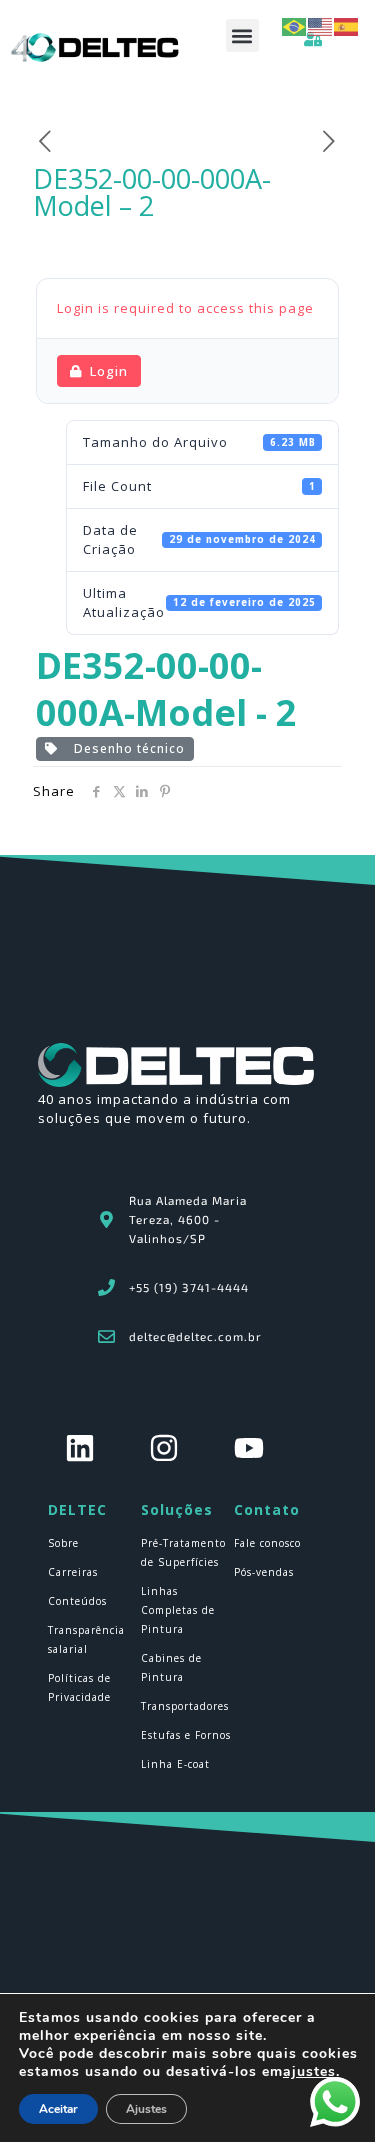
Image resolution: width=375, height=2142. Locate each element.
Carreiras (73, 1572)
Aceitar (58, 2109)
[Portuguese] (295, 25)
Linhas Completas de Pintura (178, 1610)
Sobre (63, 1543)
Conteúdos (77, 1601)
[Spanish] (347, 25)
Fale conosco (267, 1543)
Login (109, 371)
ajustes (309, 2072)
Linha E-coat (175, 1764)
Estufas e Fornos (186, 1735)
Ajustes (146, 2109)
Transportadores (185, 1706)
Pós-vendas (264, 1572)
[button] (242, 35)
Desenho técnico (125, 748)
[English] (321, 25)
